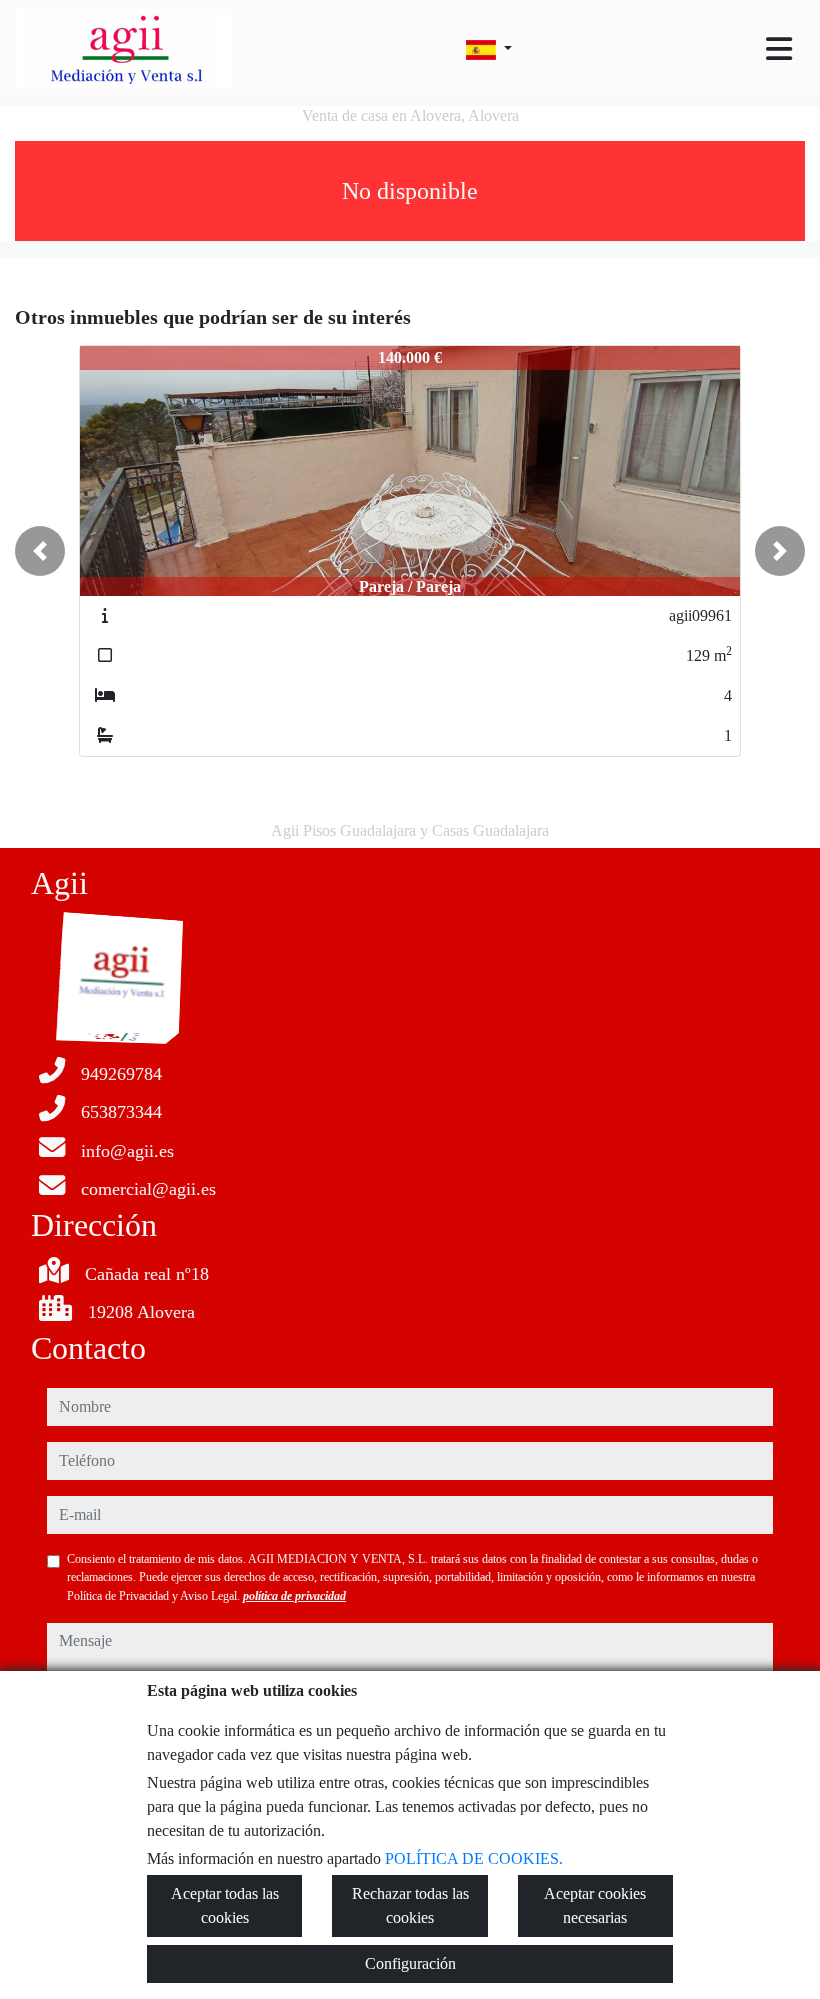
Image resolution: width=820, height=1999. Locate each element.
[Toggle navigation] (779, 49)
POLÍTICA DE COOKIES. (474, 1858)
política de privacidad (294, 1596)
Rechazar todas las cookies (410, 1905)
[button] (40, 551)
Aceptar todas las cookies (225, 1905)
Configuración (410, 1963)
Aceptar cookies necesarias (595, 1905)
